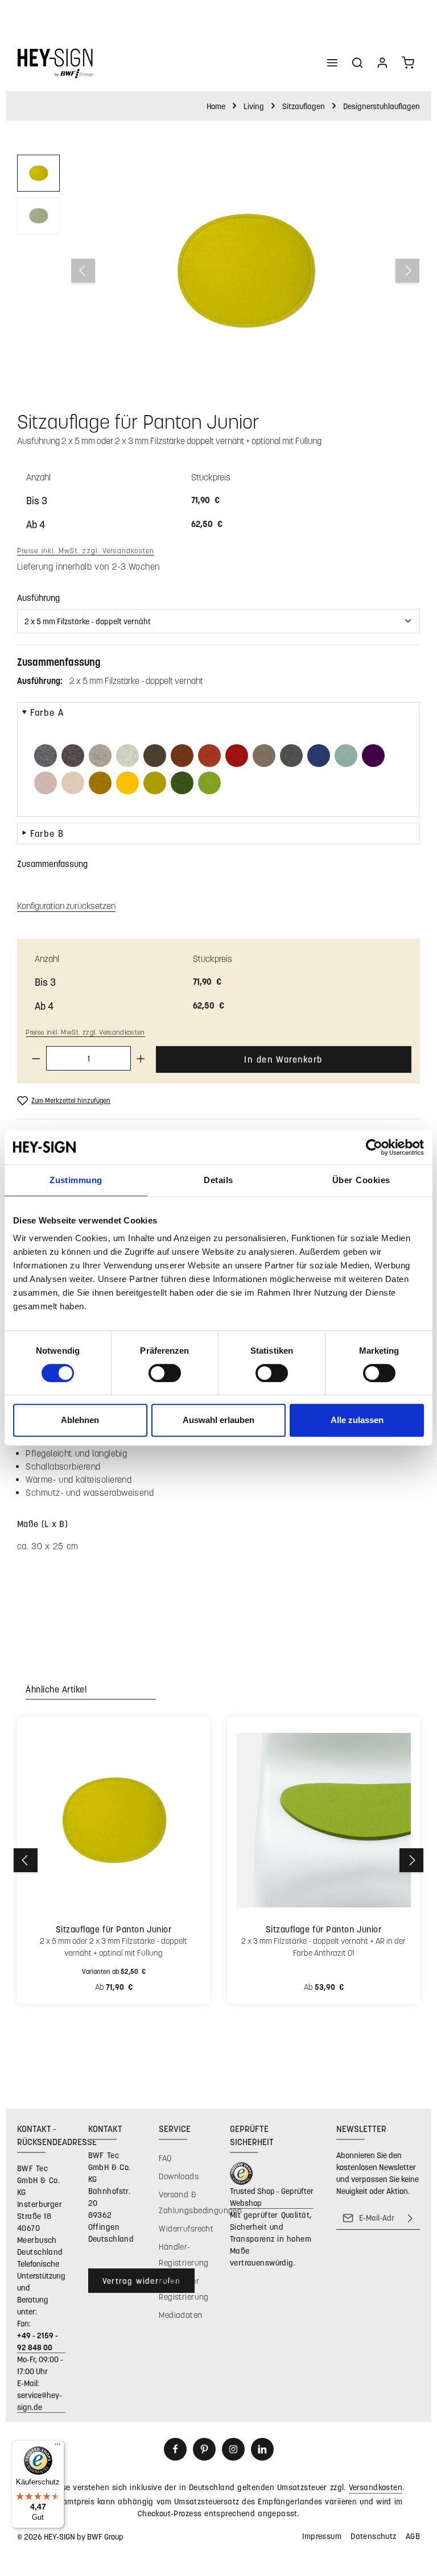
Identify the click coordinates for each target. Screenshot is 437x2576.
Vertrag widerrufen (142, 2281)
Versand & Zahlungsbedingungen (200, 2202)
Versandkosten (376, 2487)
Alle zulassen (357, 1420)
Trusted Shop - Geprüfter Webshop (272, 2197)
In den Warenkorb (283, 1059)
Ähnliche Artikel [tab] (56, 1689)
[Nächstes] (407, 271)
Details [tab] (218, 1180)
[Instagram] (233, 2449)
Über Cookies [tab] (361, 1180)
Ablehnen (80, 1420)
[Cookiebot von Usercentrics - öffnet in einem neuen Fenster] (374, 1147)
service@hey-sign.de (40, 2401)
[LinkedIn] (262, 2449)
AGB (413, 2536)
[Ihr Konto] (382, 63)
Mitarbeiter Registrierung (184, 2289)
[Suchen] (357, 63)
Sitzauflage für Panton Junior (114, 1929)
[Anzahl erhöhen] (141, 1058)
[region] (218, 271)
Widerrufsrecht (186, 2228)
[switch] (165, 1373)
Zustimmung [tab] (76, 1180)
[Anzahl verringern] (36, 1058)
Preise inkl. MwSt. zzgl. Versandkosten (86, 550)
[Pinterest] (204, 2449)
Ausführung (38, 597)
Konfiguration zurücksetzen (66, 906)
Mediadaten (180, 2315)
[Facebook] (175, 2449)
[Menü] (332, 63)
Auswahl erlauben (218, 1420)
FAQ (165, 2158)
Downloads (179, 2176)
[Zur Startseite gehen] (55, 63)
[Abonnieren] (410, 2218)
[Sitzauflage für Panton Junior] (245, 271)
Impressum (322, 2536)
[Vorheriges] (83, 271)
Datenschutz (374, 2536)
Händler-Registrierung (184, 2254)
